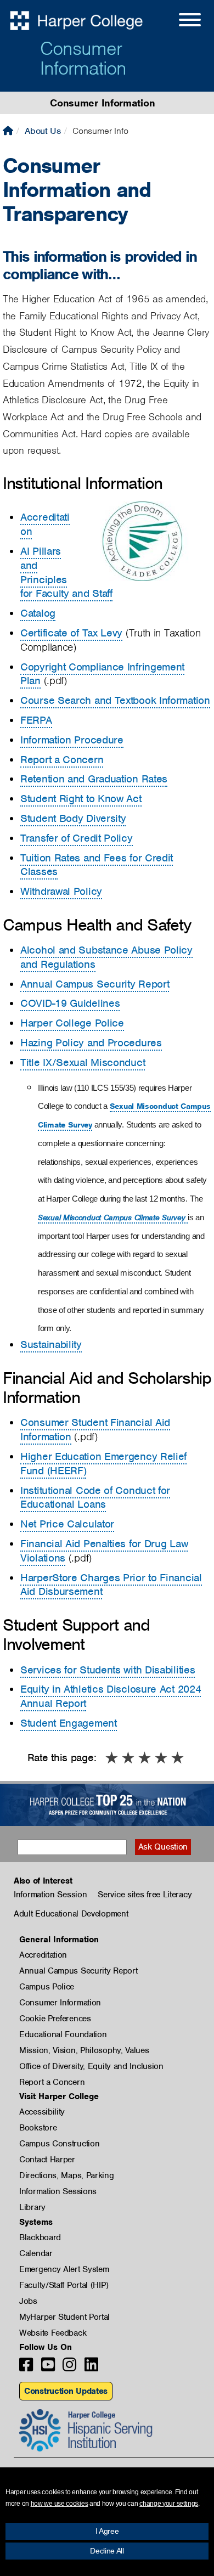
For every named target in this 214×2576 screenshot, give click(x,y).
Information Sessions (58, 2191)
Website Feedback (53, 2333)
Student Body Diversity (73, 818)
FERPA (36, 720)
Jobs (28, 2301)
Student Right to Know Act (81, 799)
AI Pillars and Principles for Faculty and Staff (66, 572)
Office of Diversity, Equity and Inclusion (91, 2066)
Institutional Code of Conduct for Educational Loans (95, 1498)
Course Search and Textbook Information (115, 700)
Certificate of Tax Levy (71, 633)
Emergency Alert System (64, 2269)
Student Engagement (69, 1723)
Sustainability (51, 1345)
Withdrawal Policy (61, 891)
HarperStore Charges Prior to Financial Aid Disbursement (111, 1585)
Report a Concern (62, 760)
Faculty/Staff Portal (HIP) (64, 2285)
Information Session (50, 1895)
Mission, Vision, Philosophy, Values (84, 2050)
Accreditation (45, 524)
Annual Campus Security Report (95, 984)
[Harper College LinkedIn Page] (91, 2368)
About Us (43, 131)
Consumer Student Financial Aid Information (95, 1430)
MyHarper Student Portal (64, 2317)
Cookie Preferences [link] (55, 2019)
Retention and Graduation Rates (94, 779)
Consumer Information (83, 58)
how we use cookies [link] (60, 2504)
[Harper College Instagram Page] (69, 2368)
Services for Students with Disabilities (108, 1670)
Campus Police (47, 1987)
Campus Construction (59, 2144)
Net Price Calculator (67, 1524)
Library (32, 2207)
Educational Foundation (63, 2034)
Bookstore (38, 2128)
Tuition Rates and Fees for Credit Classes (97, 865)
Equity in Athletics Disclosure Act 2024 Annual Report (111, 1696)
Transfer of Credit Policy (77, 838)
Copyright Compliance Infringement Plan (102, 674)
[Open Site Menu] (179, 21)
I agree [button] (107, 2531)
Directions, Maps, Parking (67, 2175)
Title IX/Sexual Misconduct (83, 1062)
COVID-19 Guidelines (70, 1003)
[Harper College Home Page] (8, 131)
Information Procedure (72, 740)
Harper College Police (72, 1023)
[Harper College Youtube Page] (48, 2368)
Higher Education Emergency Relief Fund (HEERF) (103, 1464)
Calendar (36, 2253)
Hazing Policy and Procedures (91, 1043)
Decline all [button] (107, 2551)
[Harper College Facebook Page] (26, 2368)
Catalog (38, 613)
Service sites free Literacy (145, 1895)
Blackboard (40, 2237)
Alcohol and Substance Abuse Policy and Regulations (106, 957)
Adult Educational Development (71, 1914)
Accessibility (42, 2112)
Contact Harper (47, 2160)
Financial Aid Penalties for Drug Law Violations (104, 1551)
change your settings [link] (169, 2504)
